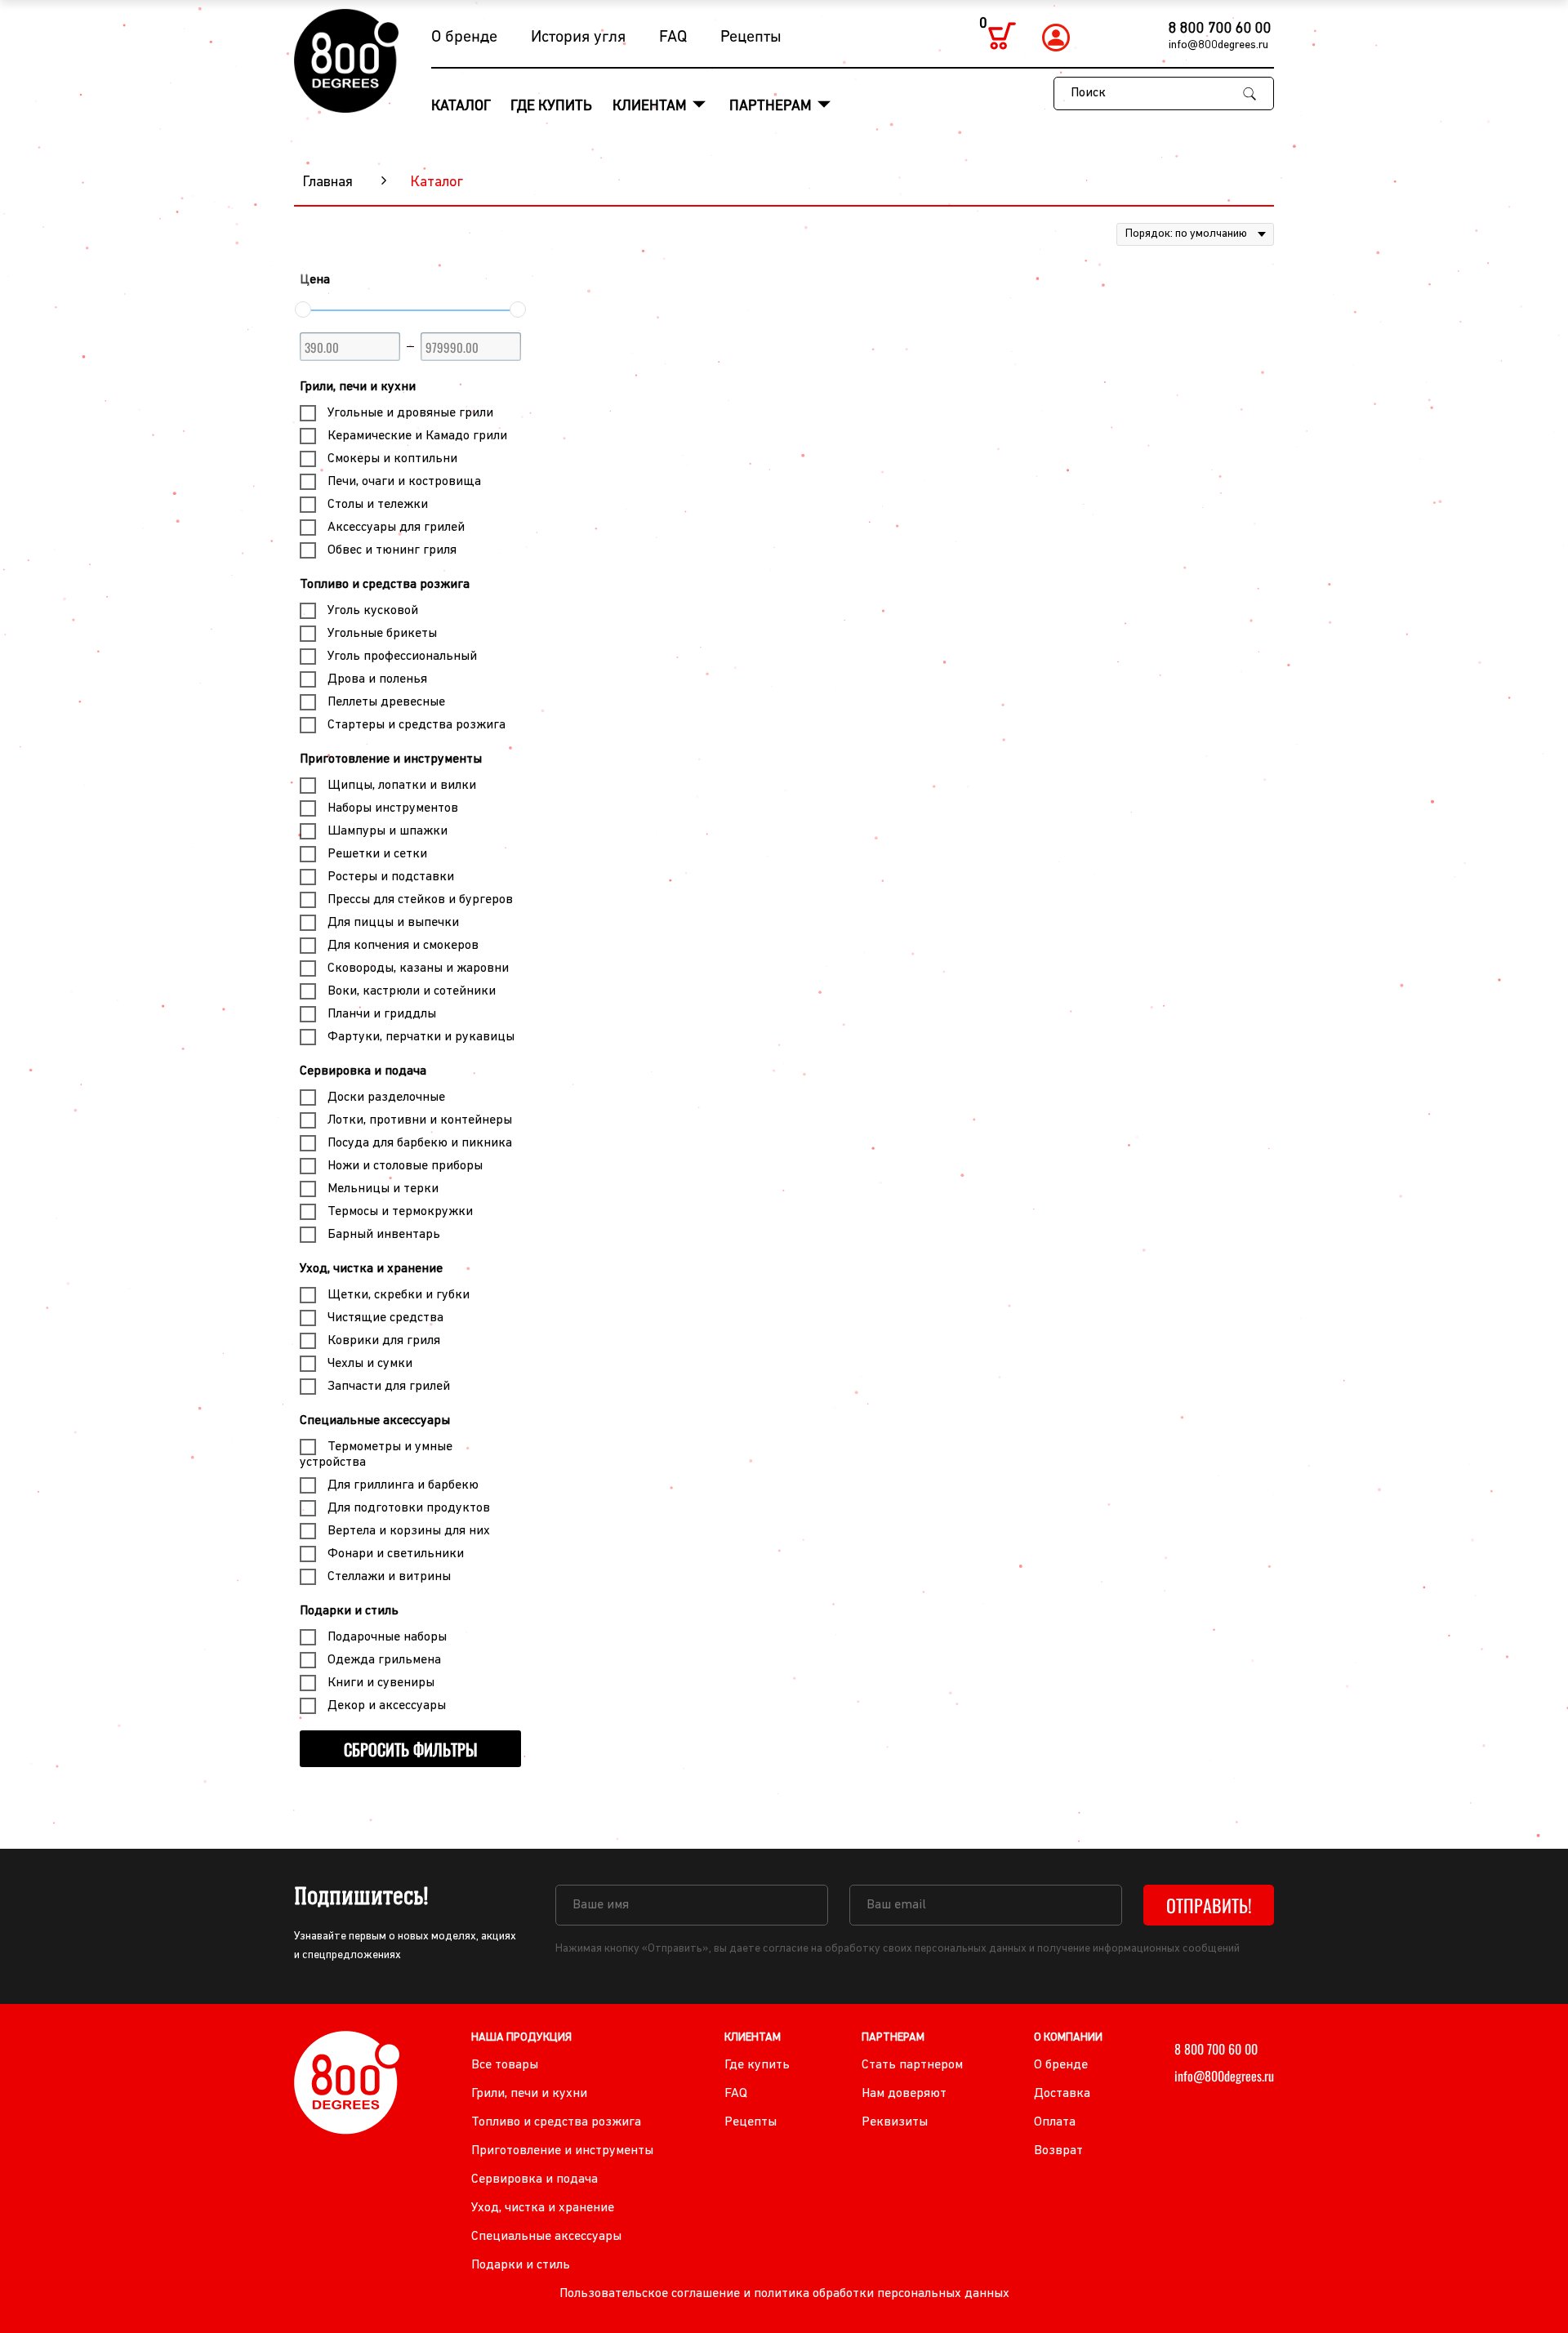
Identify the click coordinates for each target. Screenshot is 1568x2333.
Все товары (505, 2065)
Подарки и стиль (349, 1611)
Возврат (1058, 2151)
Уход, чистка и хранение (371, 1269)
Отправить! (1209, 1905)
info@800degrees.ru (1218, 45)
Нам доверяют (904, 2094)
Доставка (1062, 2094)
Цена (315, 280)
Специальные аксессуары (375, 1421)
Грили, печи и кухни (358, 387)
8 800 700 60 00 (1220, 29)
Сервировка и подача (363, 1071)
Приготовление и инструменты (391, 759)
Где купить (551, 107)
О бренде (464, 38)
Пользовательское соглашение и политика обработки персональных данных (784, 2294)
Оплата (1055, 2122)
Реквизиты (895, 2122)
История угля (578, 38)
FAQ (673, 38)
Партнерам (772, 107)
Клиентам (651, 107)
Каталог (461, 107)
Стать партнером (912, 2065)
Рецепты (751, 38)
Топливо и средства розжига (385, 585)
